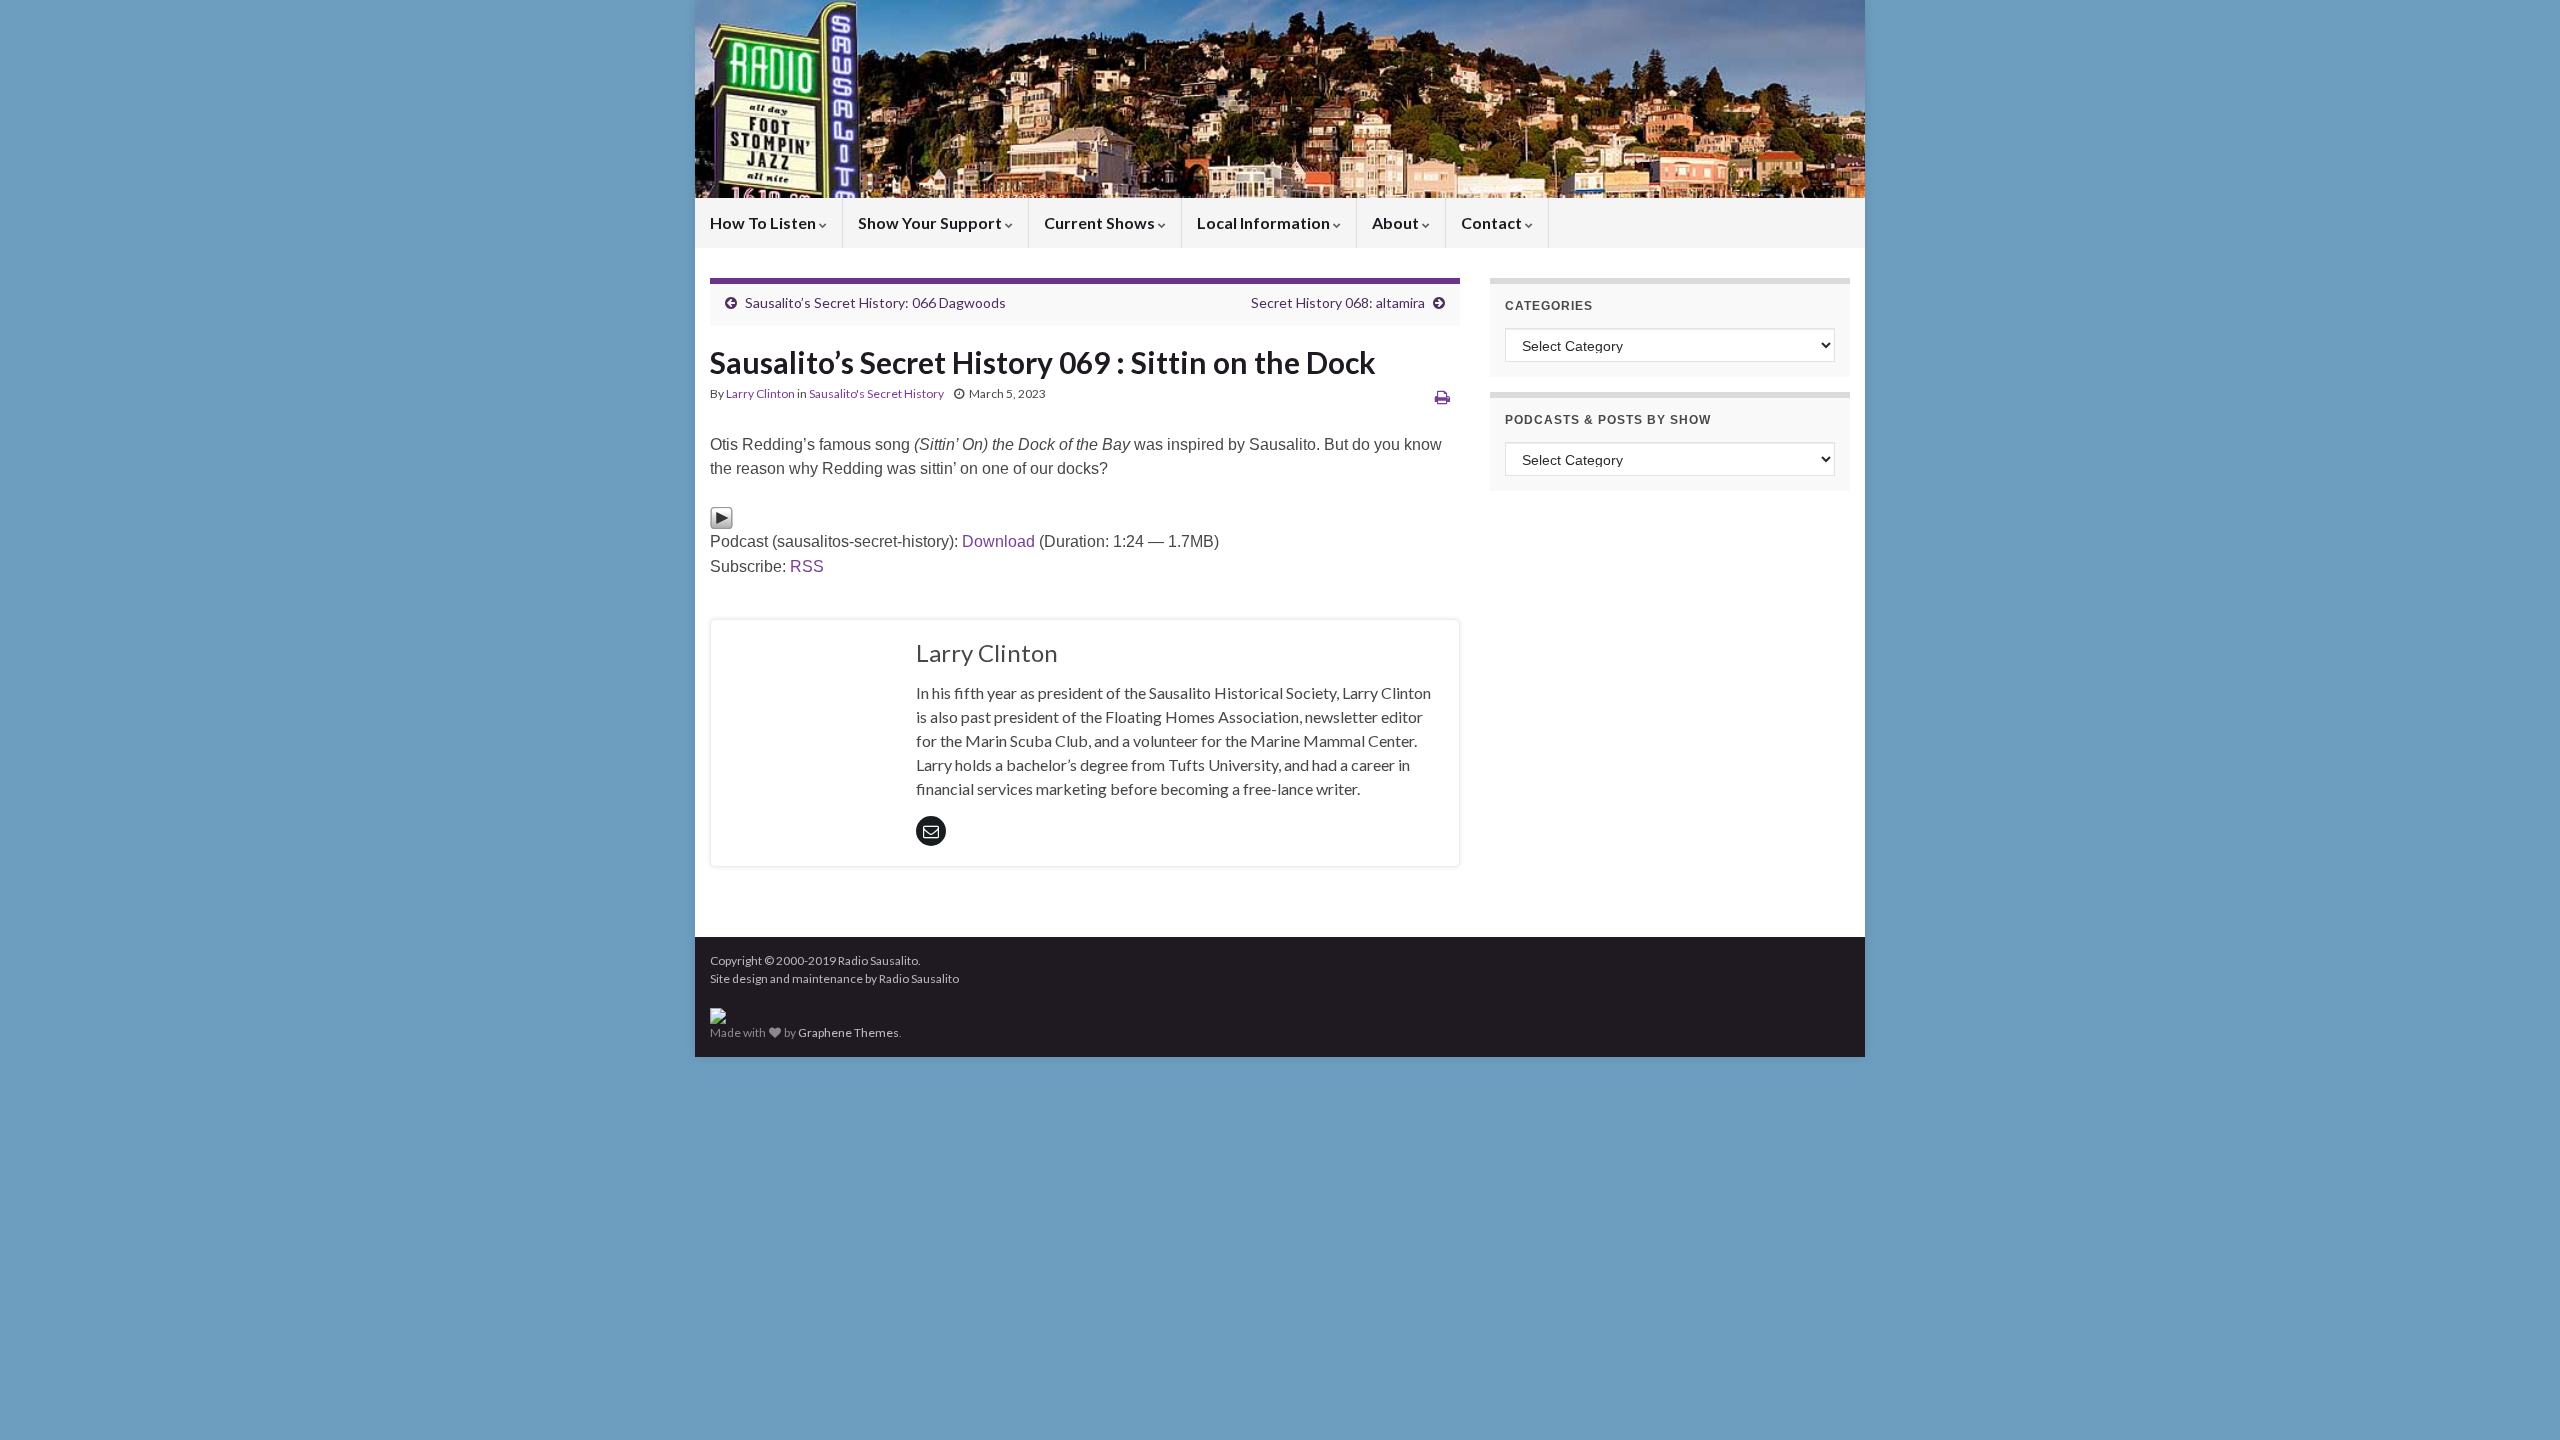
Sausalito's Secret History (876, 393)
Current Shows (1101, 222)
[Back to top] (2515, 1395)
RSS (807, 566)
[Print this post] (1442, 396)
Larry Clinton (760, 393)
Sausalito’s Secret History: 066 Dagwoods (875, 302)
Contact (1493, 222)
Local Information (1265, 222)
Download (998, 541)
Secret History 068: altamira (1338, 302)
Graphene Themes (848, 1032)
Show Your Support (931, 222)
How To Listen (764, 222)
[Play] (721, 516)
